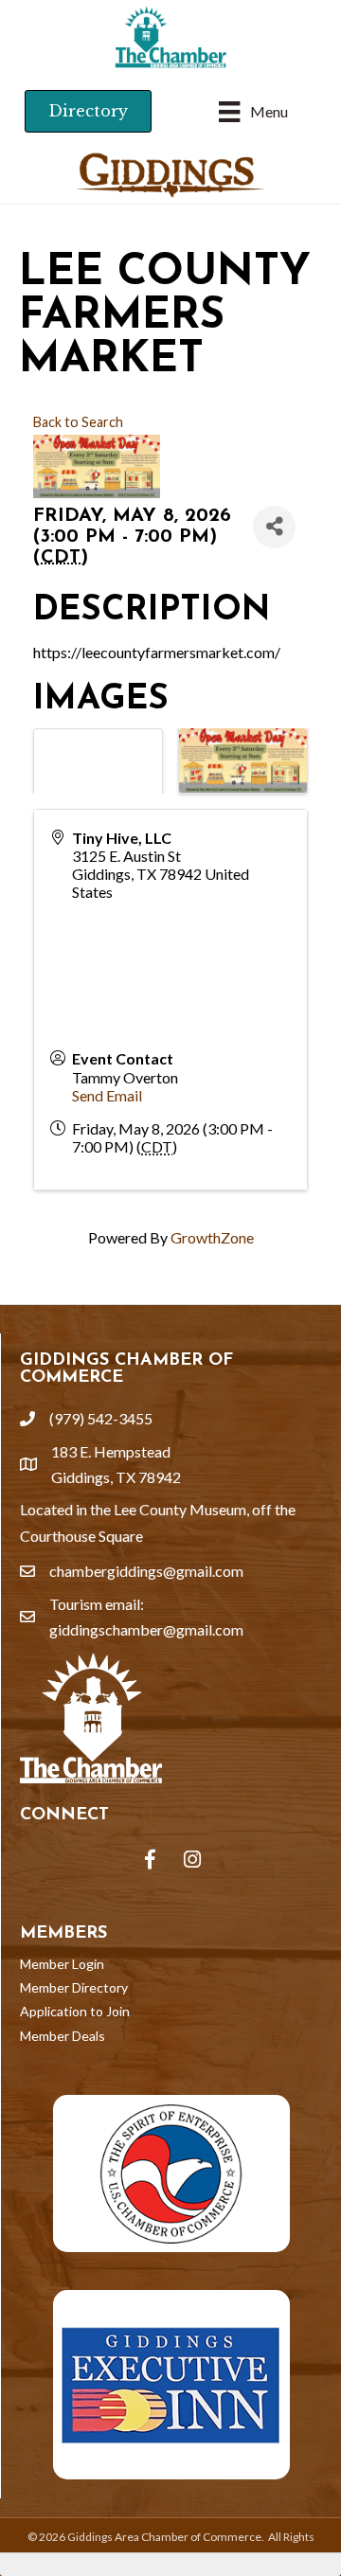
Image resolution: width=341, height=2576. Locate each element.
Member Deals (63, 2036)
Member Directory (74, 1987)
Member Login (62, 1964)
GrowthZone (212, 1237)
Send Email (107, 1095)
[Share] (274, 527)
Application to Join (75, 2011)
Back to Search (78, 422)
